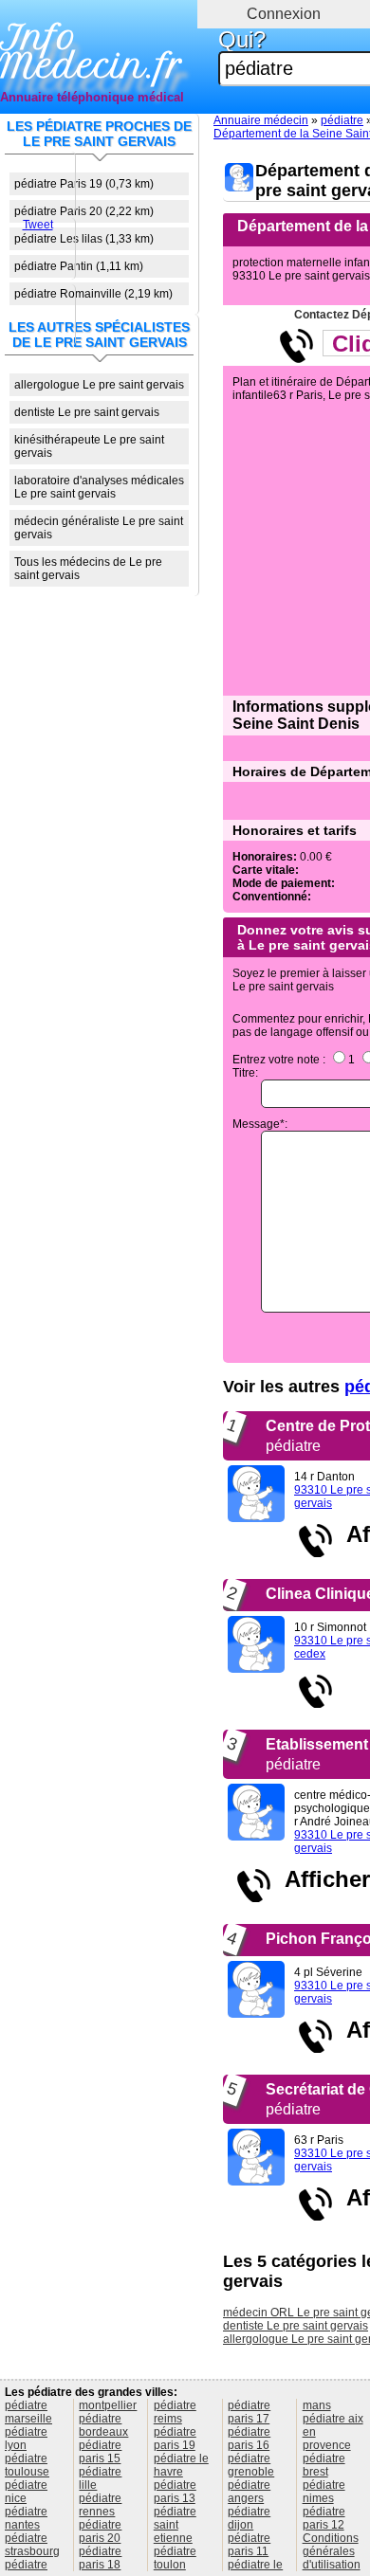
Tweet (38, 225)
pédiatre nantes (26, 2518)
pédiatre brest (324, 2465)
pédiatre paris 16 (249, 2439)
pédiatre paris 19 (175, 2439)
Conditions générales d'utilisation (332, 2551)
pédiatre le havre (181, 2465)
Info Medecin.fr (92, 52)
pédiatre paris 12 (324, 2518)
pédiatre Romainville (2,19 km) (93, 294)
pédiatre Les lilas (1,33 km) (84, 239)
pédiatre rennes (100, 2505)
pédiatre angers (249, 2492)
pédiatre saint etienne (175, 2525)
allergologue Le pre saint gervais (99, 385)
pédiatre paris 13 (175, 2492)
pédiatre (342, 120)
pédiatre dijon (249, 2518)
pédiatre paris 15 (100, 2452)
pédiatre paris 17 (249, 2412)
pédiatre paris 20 (100, 2531)
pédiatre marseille (28, 2412)
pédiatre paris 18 (100, 2558)
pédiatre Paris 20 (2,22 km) (84, 211)
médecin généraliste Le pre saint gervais (99, 528)
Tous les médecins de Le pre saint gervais (88, 569)
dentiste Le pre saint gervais (87, 412)
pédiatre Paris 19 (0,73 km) (84, 184)
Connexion (284, 14)
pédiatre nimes (324, 2492)
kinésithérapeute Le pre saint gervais (89, 446)
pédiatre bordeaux (103, 2425)
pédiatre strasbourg (32, 2545)
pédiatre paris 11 (249, 2545)
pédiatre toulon (175, 2558)
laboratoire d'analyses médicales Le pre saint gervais (99, 487)
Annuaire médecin (261, 120)
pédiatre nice (26, 2492)
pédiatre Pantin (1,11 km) (79, 266)
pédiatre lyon (26, 2439)
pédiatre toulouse (27, 2465)
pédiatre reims (175, 2412)
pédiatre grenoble (251, 2465)
